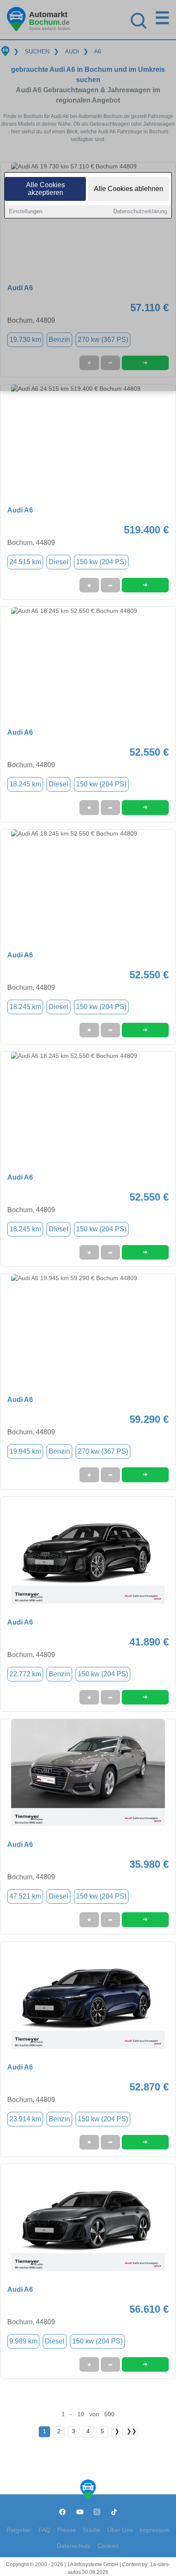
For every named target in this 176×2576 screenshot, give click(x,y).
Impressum (155, 2530)
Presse (67, 2530)
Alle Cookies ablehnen (129, 189)
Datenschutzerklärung (140, 211)
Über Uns (120, 2530)
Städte (92, 2530)
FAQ (44, 2530)
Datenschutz (74, 2546)
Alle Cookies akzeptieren (45, 189)
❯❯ (132, 2431)
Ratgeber (19, 2530)
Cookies (108, 2546)
